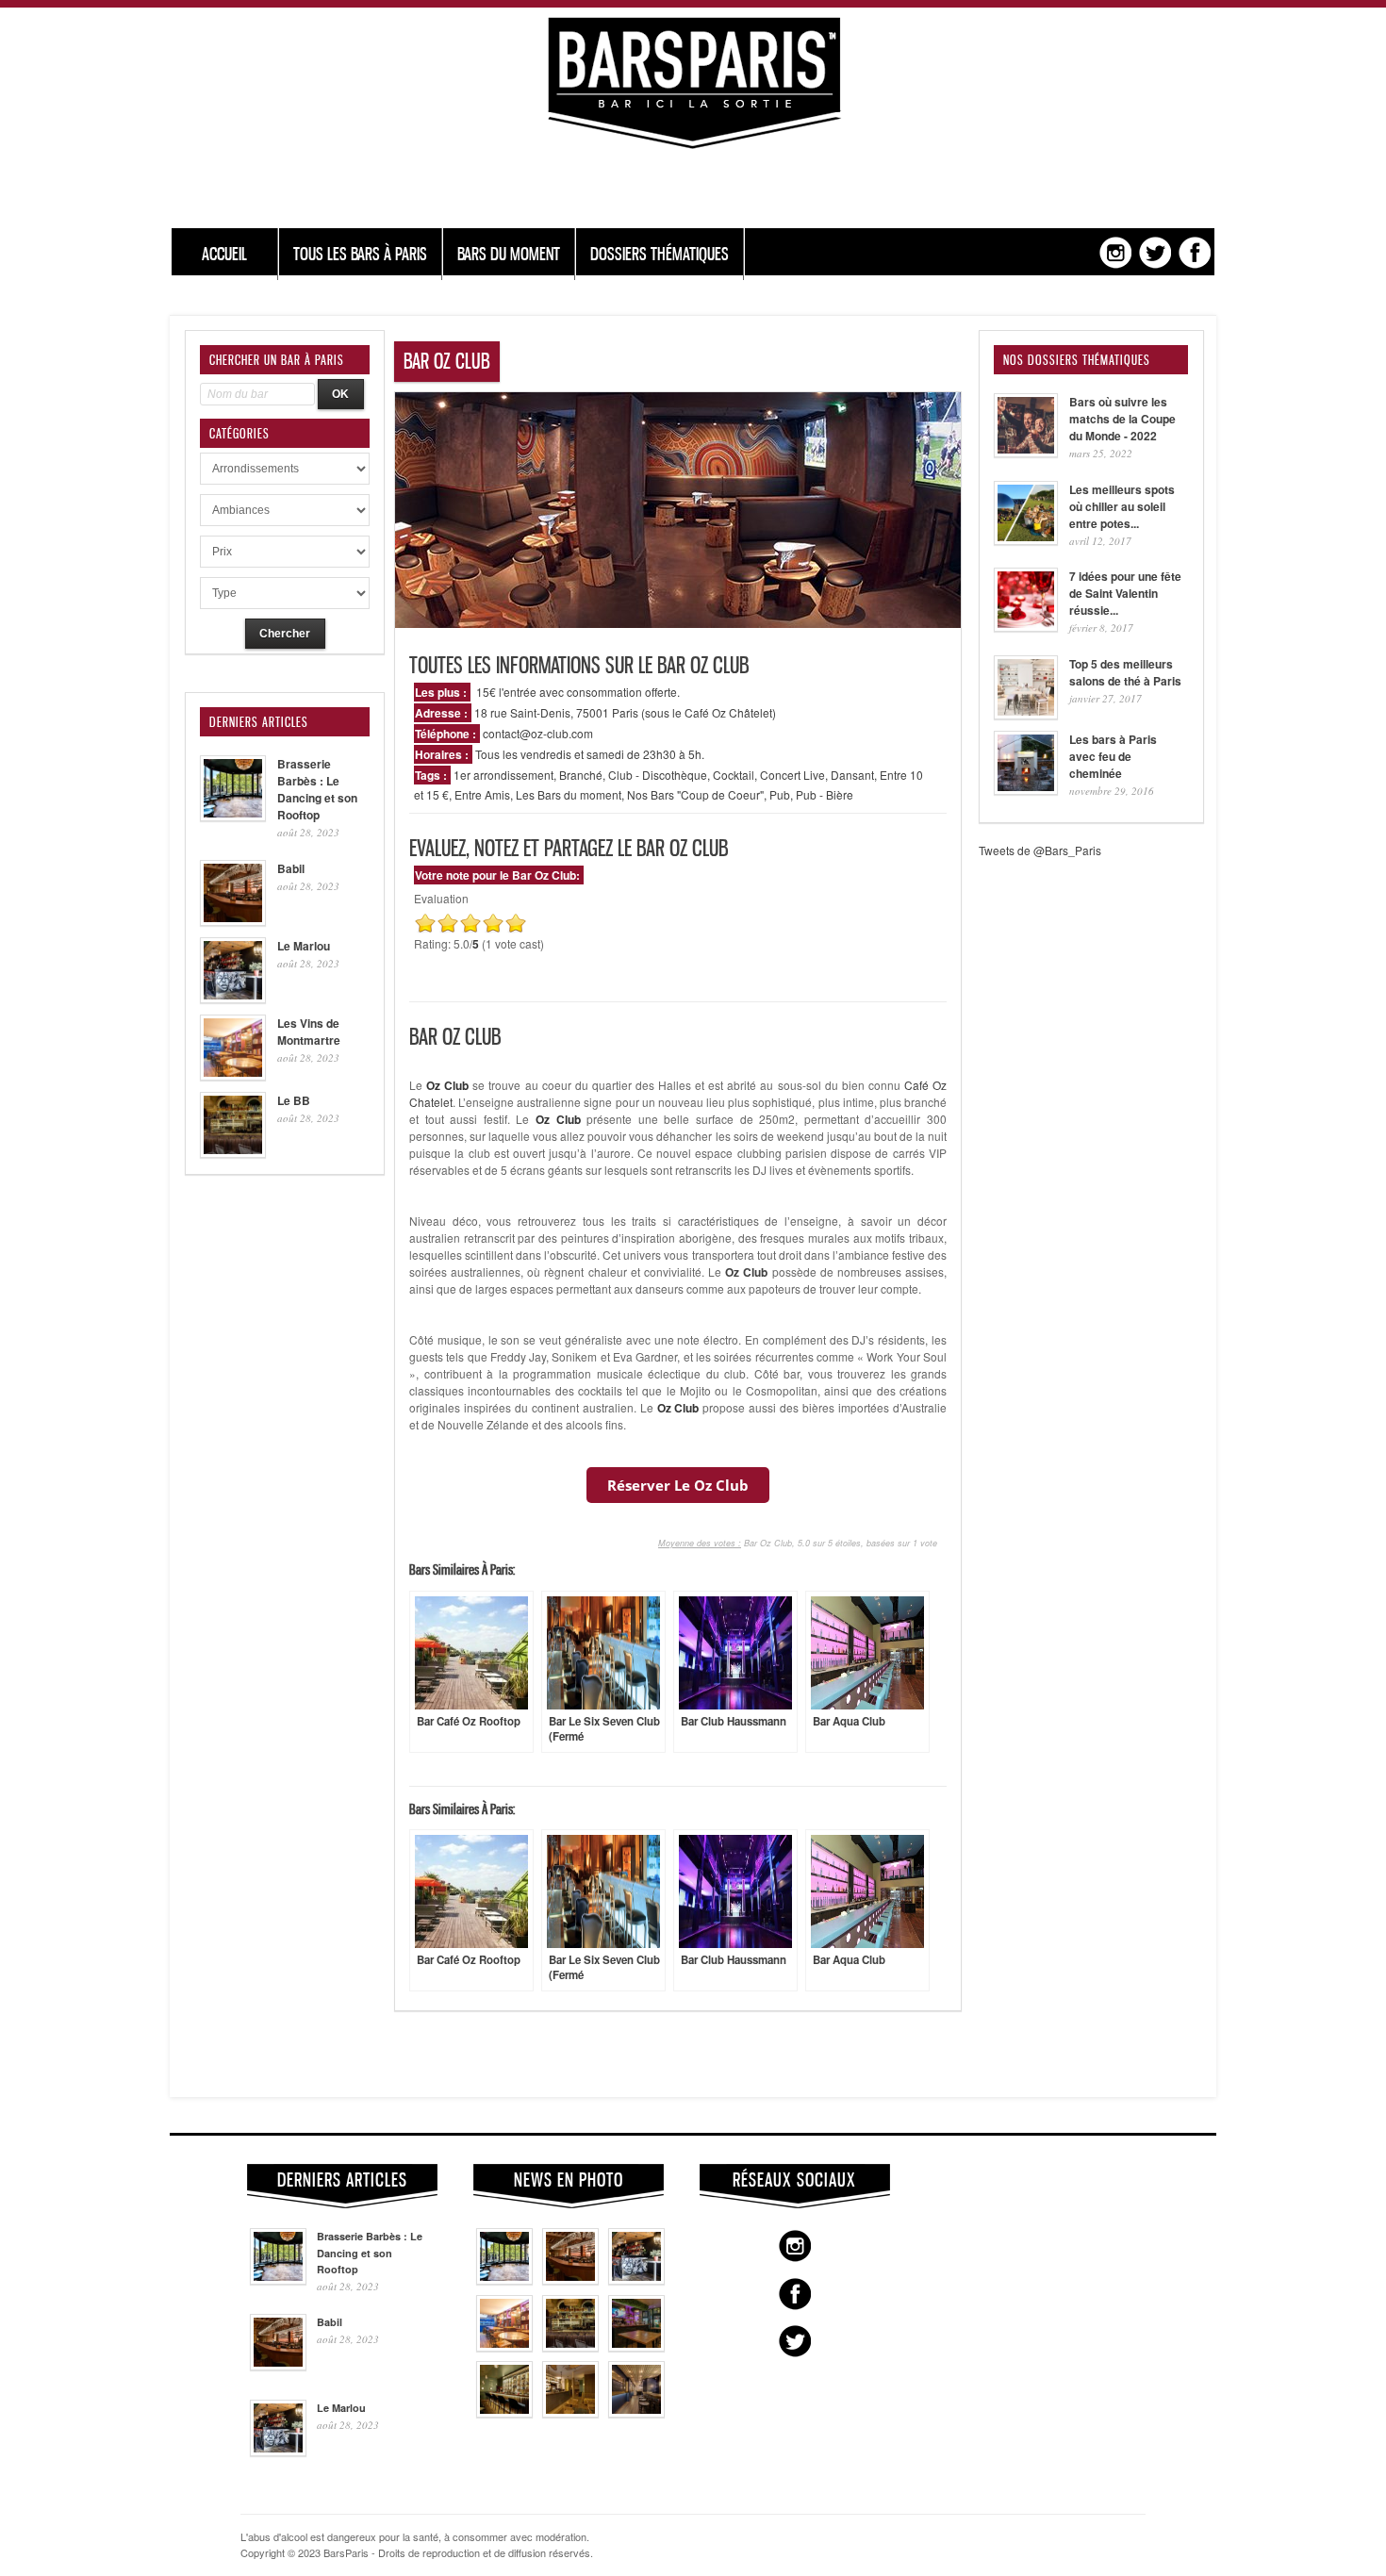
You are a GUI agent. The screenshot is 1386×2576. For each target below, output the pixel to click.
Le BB (294, 1100)
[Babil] (570, 2280)
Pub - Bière (825, 794)
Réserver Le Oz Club (678, 1485)
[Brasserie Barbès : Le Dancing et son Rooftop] (504, 2280)
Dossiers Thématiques (660, 254)
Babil (291, 868)
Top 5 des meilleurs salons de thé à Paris (1125, 672)
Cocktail (734, 775)
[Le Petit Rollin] (570, 2413)
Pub (780, 794)
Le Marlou (304, 946)
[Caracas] (636, 2347)
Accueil (224, 254)
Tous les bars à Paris (360, 254)
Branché (581, 775)
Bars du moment (509, 254)
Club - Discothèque (658, 775)
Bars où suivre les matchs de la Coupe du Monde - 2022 (1122, 419)
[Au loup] (504, 2413)
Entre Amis (482, 794)
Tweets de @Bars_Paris (1040, 850)
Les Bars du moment (569, 794)
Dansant (852, 775)
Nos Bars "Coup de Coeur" (695, 794)
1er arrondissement (503, 775)
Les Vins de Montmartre (309, 1032)
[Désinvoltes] (636, 2413)
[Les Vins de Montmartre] (504, 2347)
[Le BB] (570, 2347)
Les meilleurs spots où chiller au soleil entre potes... (1122, 506)
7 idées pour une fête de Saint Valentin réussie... (1125, 593)
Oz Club (746, 1272)
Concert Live (792, 775)
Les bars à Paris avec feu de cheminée (1113, 756)
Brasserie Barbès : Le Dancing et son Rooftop (317, 789)
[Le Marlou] (636, 2280)
